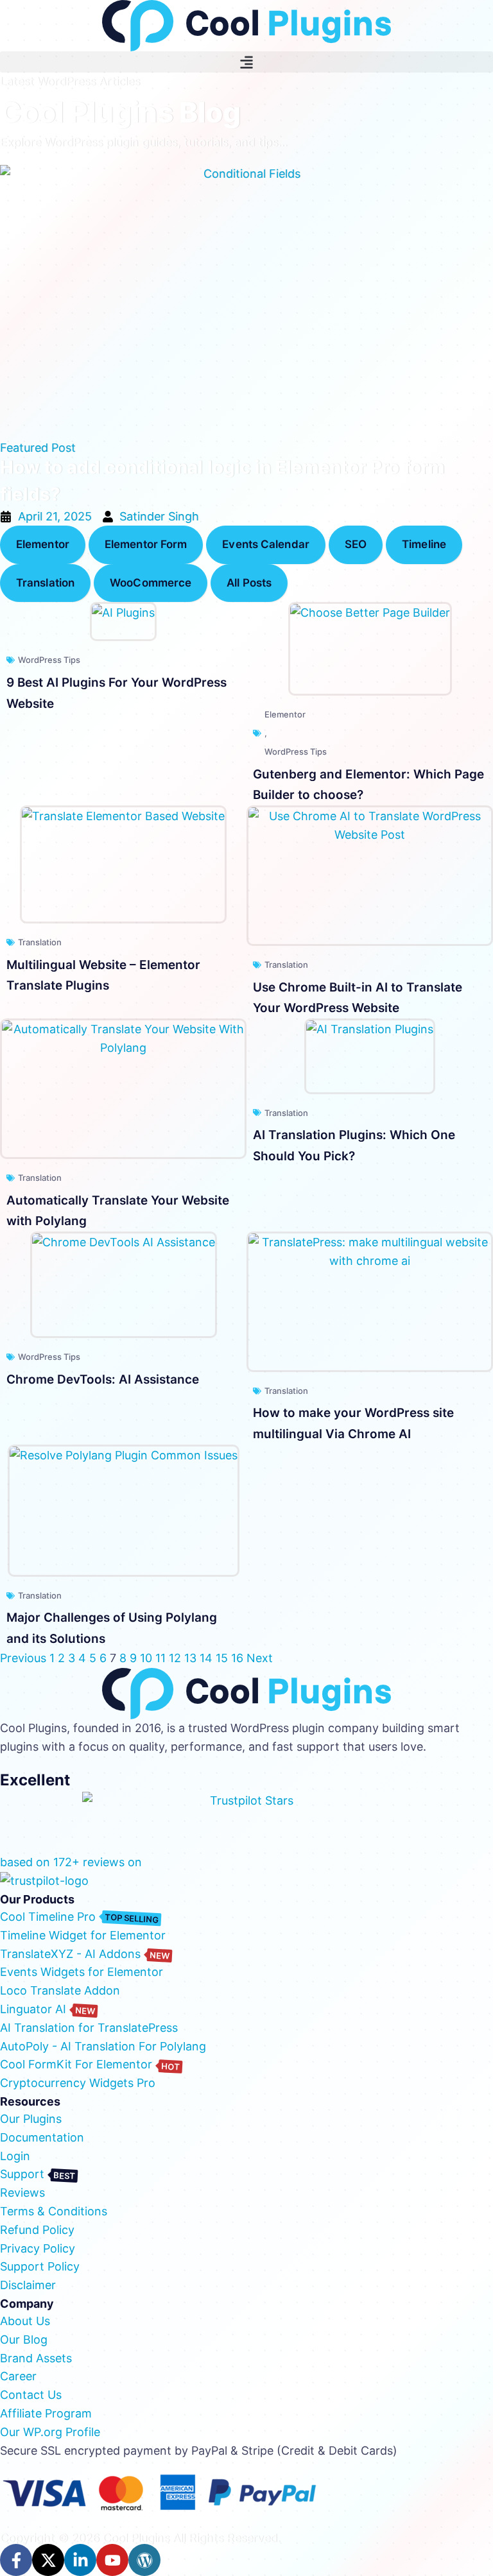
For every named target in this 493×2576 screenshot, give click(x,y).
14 (206, 1658)
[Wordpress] (144, 2560)
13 (190, 1658)
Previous (23, 1658)
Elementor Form (146, 544)
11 (160, 1658)
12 (175, 1658)
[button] (246, 62)
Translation (45, 583)
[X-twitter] (48, 2560)
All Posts (249, 583)
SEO (356, 544)
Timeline (424, 544)
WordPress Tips (49, 660)
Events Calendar (266, 544)
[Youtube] (112, 2560)
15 (222, 1658)
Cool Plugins (136, 2538)
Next (260, 1658)
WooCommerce (151, 583)
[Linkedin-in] (80, 2560)
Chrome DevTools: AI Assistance (103, 1379)
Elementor (43, 544)
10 (146, 1658)
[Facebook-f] (16, 2560)
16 (237, 1658)
